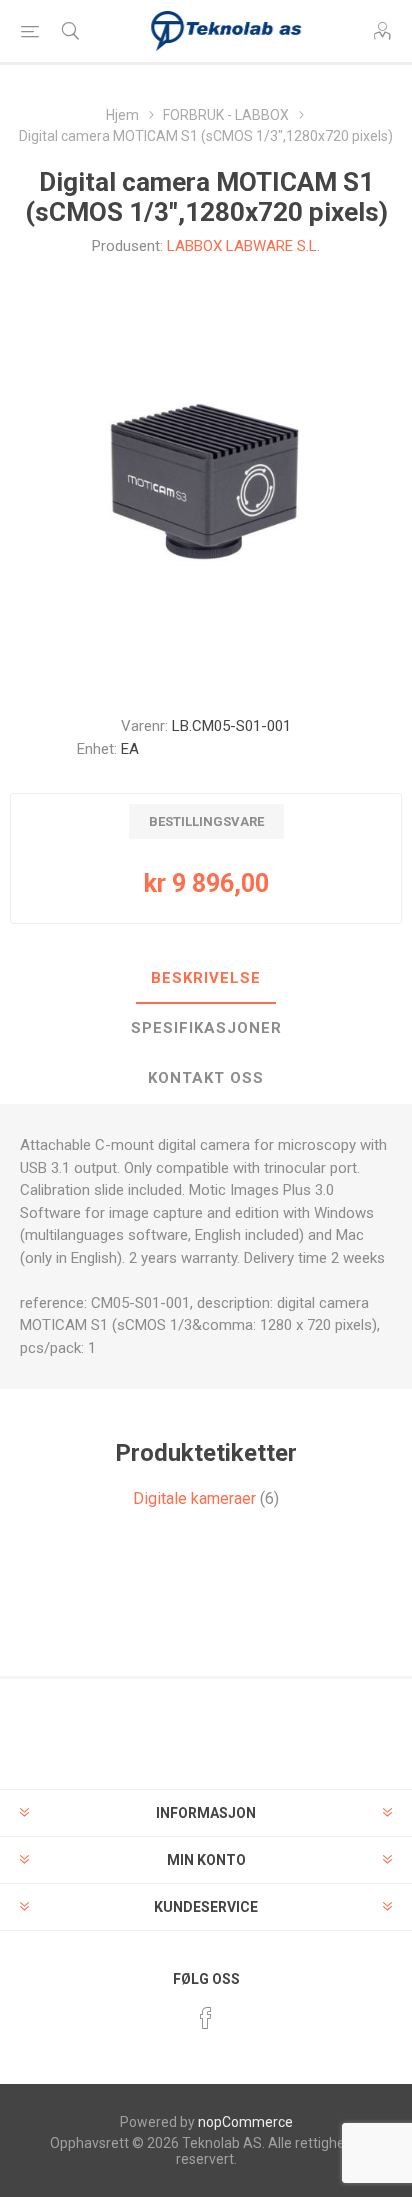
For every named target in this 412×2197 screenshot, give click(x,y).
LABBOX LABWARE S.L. (243, 246)
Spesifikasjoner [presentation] (206, 1028)
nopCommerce (245, 2122)
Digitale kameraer (194, 1498)
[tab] (206, 979)
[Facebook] (206, 2018)
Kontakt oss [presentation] (206, 1078)
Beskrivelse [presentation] (206, 978)
